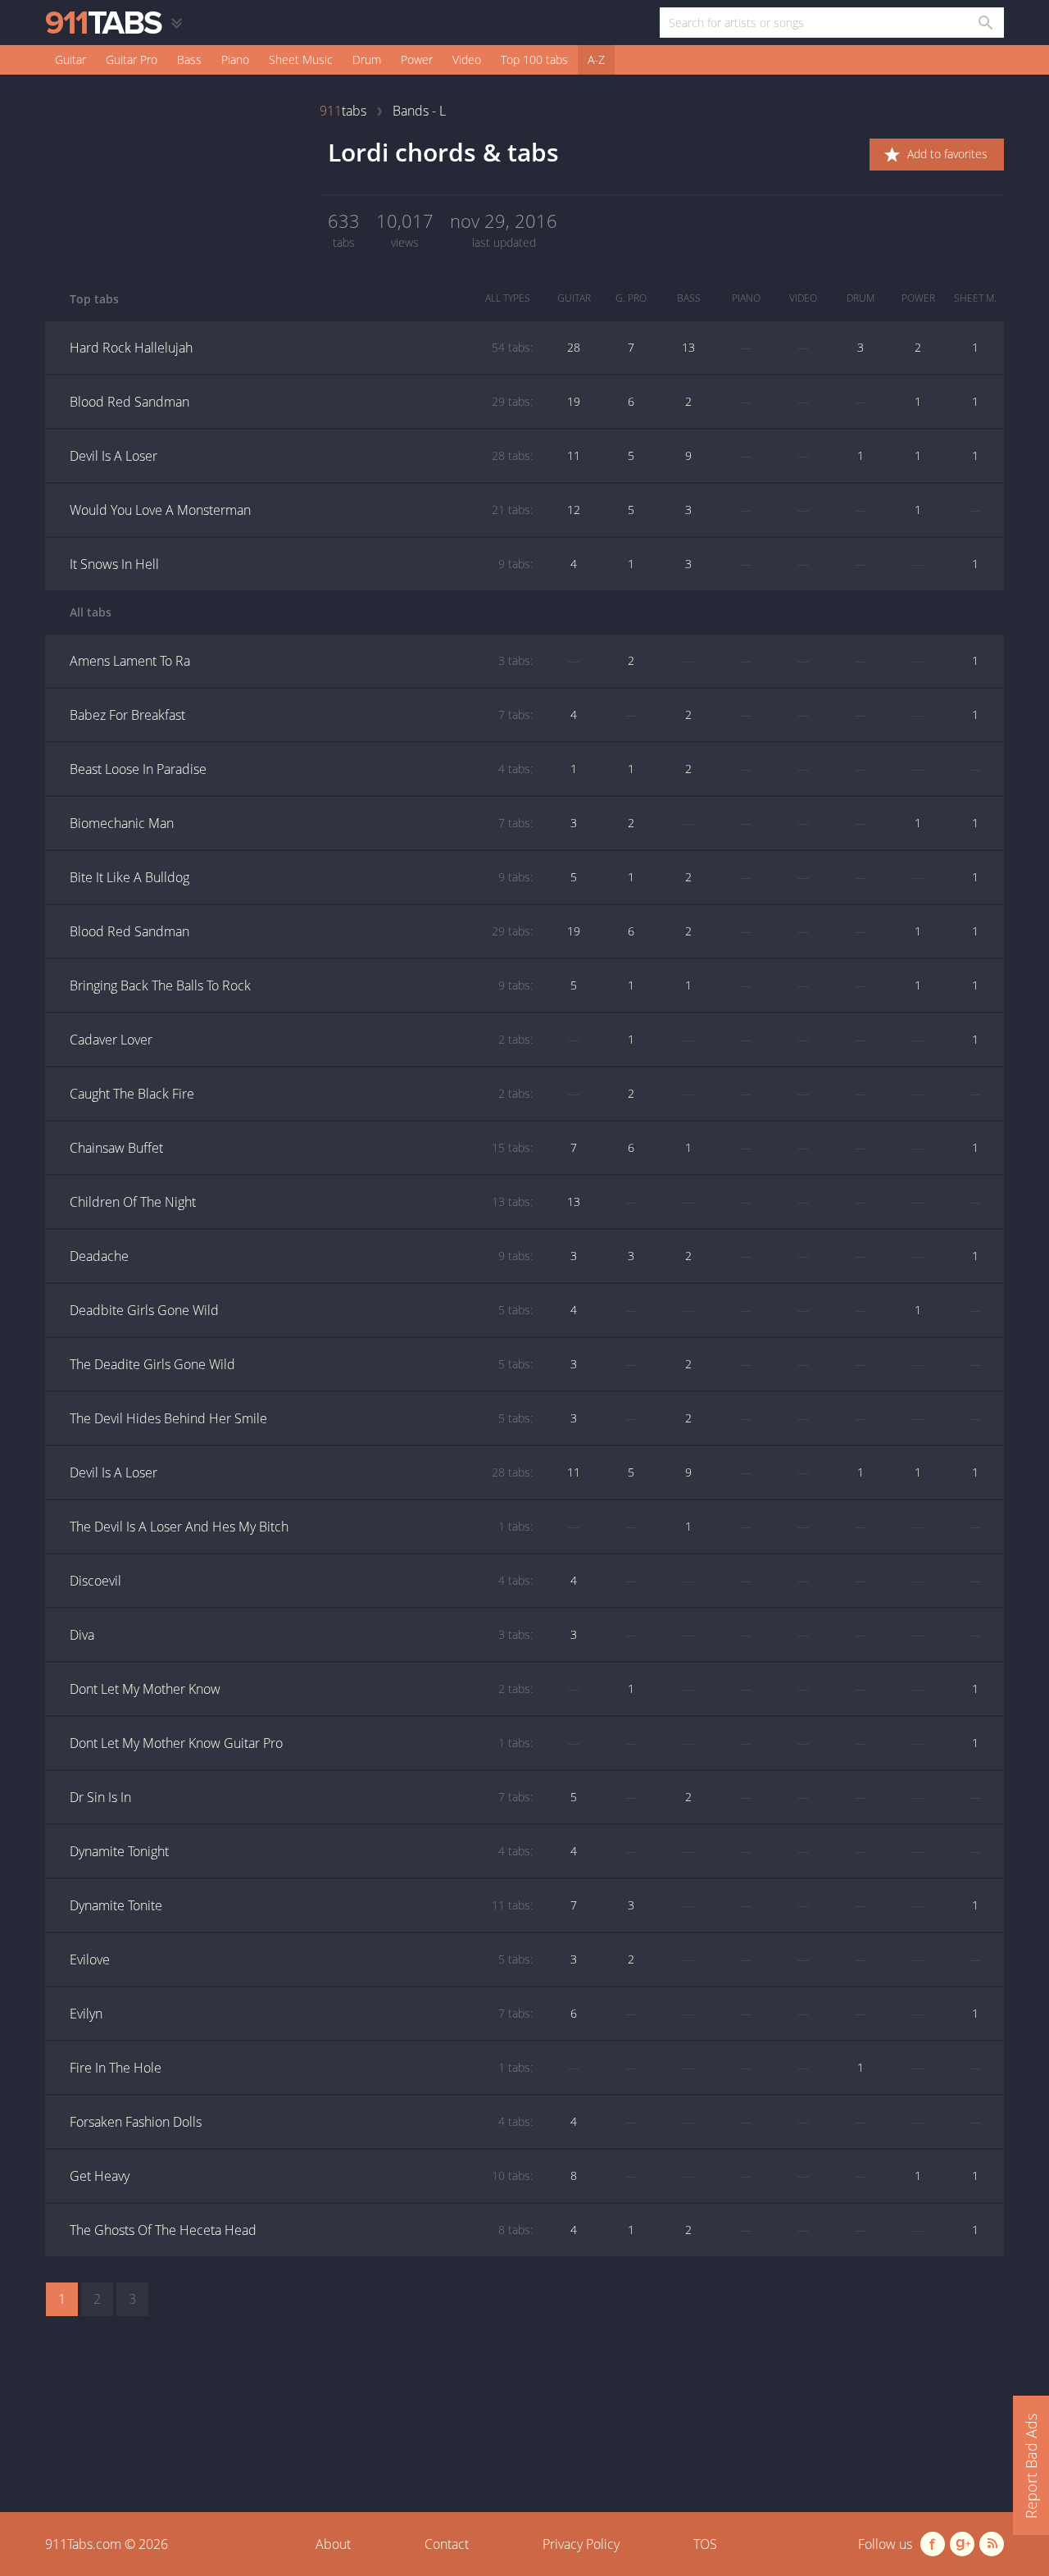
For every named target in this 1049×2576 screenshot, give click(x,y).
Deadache (301, 1256)
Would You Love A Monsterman (301, 510)
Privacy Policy (581, 2544)
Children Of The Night (301, 1202)
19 (574, 401)
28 (574, 347)
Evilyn (301, 2014)
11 (574, 455)
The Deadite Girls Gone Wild (301, 1364)
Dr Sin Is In (301, 1797)
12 (574, 510)
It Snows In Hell (301, 564)
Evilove (301, 1959)
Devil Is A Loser (301, 456)
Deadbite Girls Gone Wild (301, 1310)
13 (688, 347)
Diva (301, 1635)
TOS (705, 2544)
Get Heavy (301, 2176)
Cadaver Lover (301, 1040)
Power (417, 59)
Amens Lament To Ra (301, 661)
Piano (235, 59)
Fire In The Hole (301, 2068)
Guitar (70, 59)
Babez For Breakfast (301, 715)
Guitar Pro (132, 59)
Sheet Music (301, 59)
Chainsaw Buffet (301, 1148)
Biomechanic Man (301, 823)
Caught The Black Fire (301, 1094)
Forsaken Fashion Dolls (301, 2122)
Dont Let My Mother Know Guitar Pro (301, 1743)
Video (467, 59)
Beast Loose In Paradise (301, 769)
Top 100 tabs (534, 59)
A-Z (596, 59)
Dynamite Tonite (301, 1905)
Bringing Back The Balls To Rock (301, 985)
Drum (367, 59)
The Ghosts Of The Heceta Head (301, 2230)
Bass (189, 59)
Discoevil (301, 1581)
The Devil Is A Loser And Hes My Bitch (301, 1527)
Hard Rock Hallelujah (301, 348)
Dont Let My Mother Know (301, 1689)
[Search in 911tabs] (985, 23)
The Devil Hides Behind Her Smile (301, 1418)
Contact (447, 2544)
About (333, 2544)
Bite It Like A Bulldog (301, 877)
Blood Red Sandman (301, 402)
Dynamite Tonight (301, 1851)
